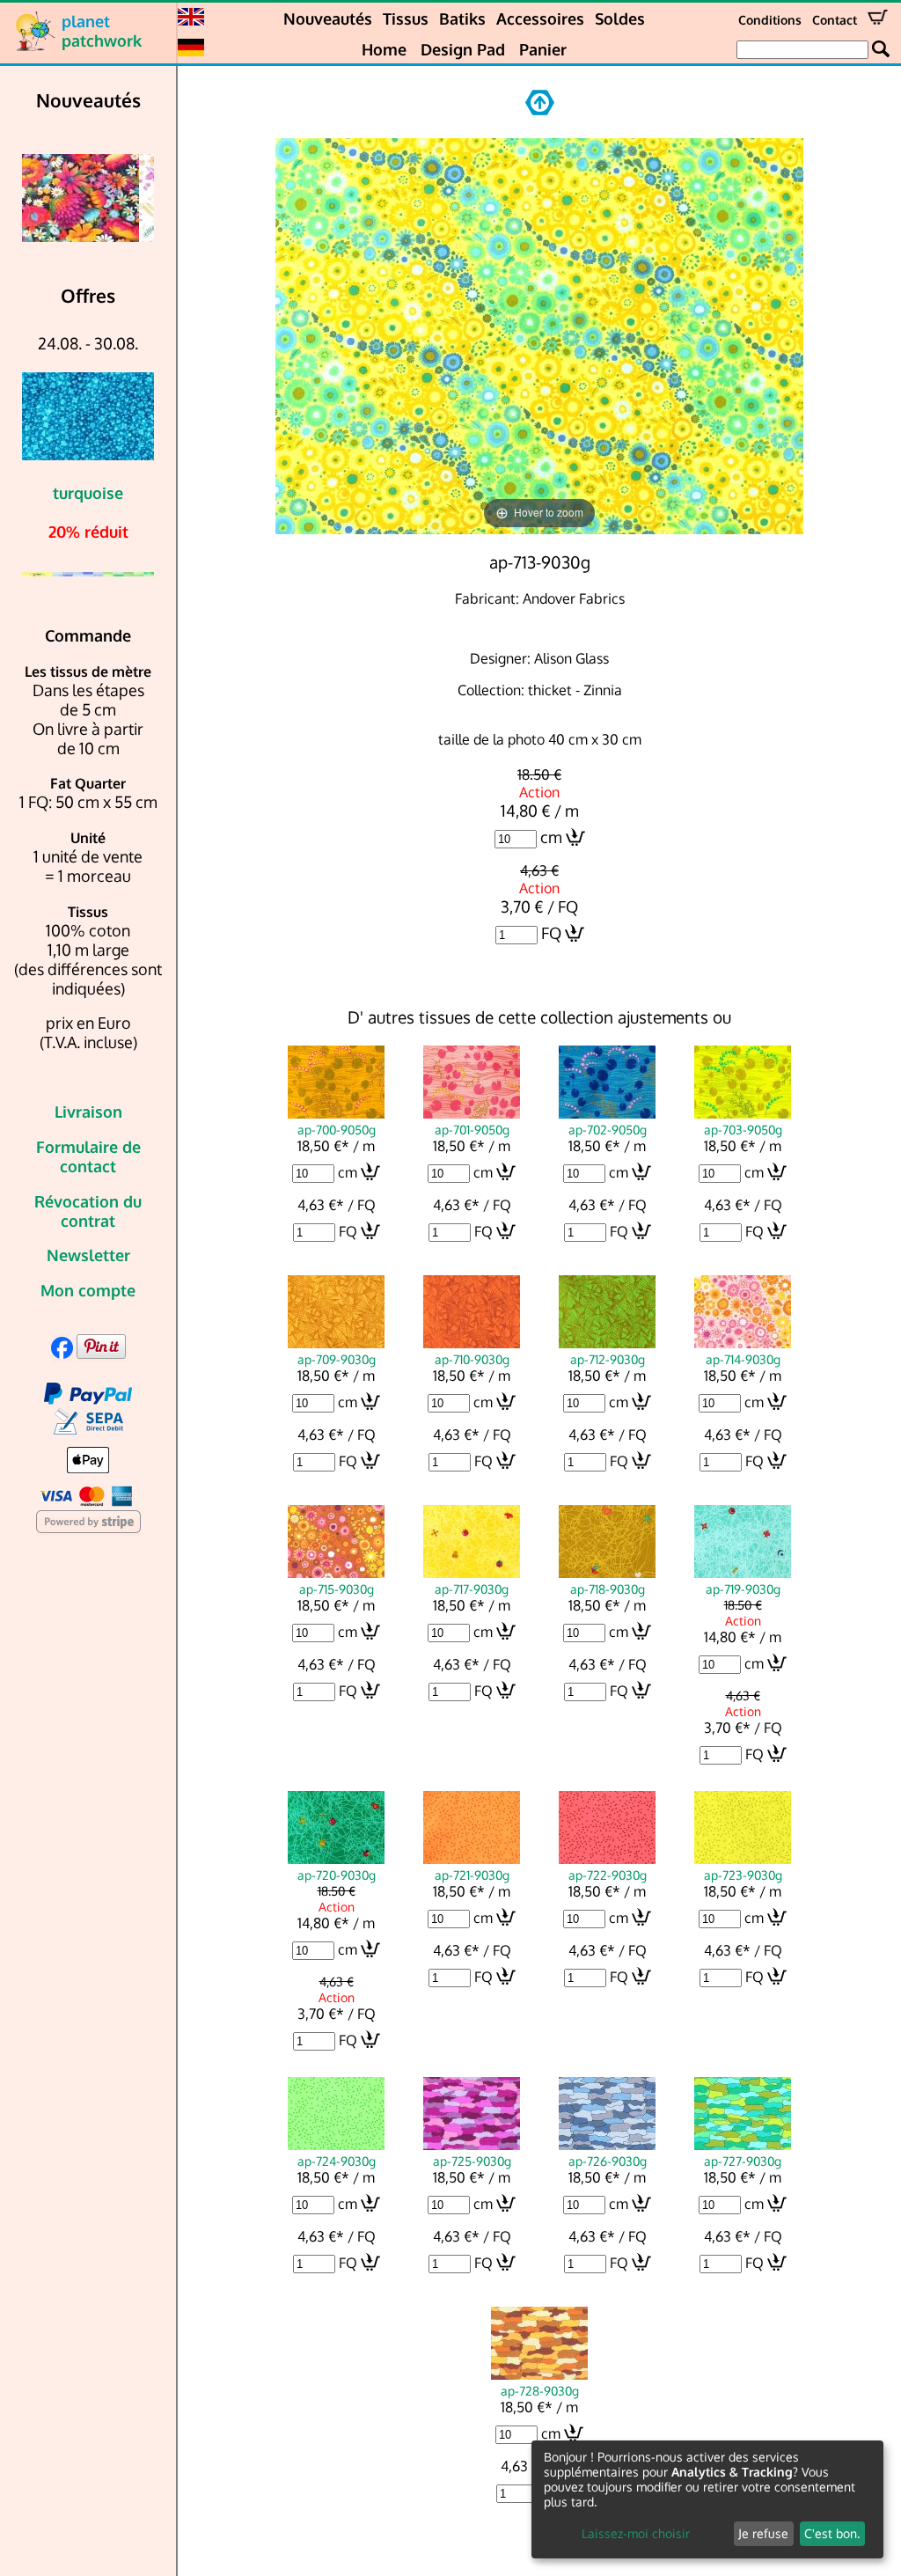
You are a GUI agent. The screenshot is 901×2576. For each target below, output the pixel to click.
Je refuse (763, 2533)
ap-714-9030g (743, 1359)
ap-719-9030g (743, 1589)
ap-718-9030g (608, 1589)
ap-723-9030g (743, 1875)
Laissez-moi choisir (636, 2533)
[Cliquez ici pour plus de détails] (88, 198)
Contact (835, 20)
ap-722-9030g (608, 1875)
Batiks (462, 18)
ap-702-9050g (608, 1129)
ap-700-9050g (337, 1129)
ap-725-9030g (472, 2161)
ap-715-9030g (337, 1589)
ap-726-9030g (608, 2161)
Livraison (88, 1112)
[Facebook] (62, 1353)
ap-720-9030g (337, 1875)
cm (551, 837)
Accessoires (540, 18)
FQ (551, 933)
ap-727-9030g (743, 2161)
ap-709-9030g (337, 1359)
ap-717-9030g (472, 1589)
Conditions (770, 20)
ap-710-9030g (472, 1359)
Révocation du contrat (88, 1211)
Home (384, 49)
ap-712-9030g (608, 1359)
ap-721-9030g (472, 1875)
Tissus (406, 18)
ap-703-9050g (743, 1129)
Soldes (620, 18)
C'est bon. (832, 2533)
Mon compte (88, 1290)
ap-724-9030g (337, 2161)
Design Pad (463, 49)
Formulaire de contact (88, 1156)
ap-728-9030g (540, 2390)
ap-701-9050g (472, 1129)
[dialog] (707, 2499)
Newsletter (88, 1255)
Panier (543, 49)
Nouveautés (328, 18)
